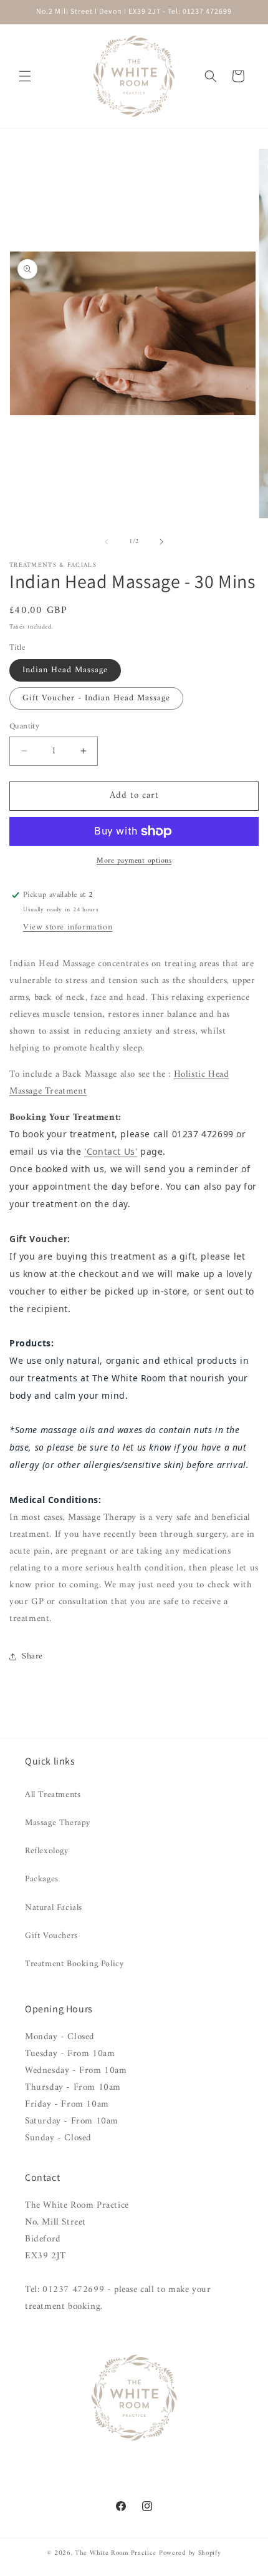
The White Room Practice (116, 2553)
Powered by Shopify (190, 2553)
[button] (25, 76)
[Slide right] (161, 542)
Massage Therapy (58, 1823)
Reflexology (47, 1851)
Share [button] (32, 1656)
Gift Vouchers (51, 1936)
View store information (68, 927)
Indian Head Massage (65, 670)
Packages (42, 1879)
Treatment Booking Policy (74, 1964)
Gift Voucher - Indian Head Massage (96, 698)
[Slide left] (107, 542)
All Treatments (53, 1795)
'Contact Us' (111, 1151)
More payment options (134, 861)
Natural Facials (54, 1908)
